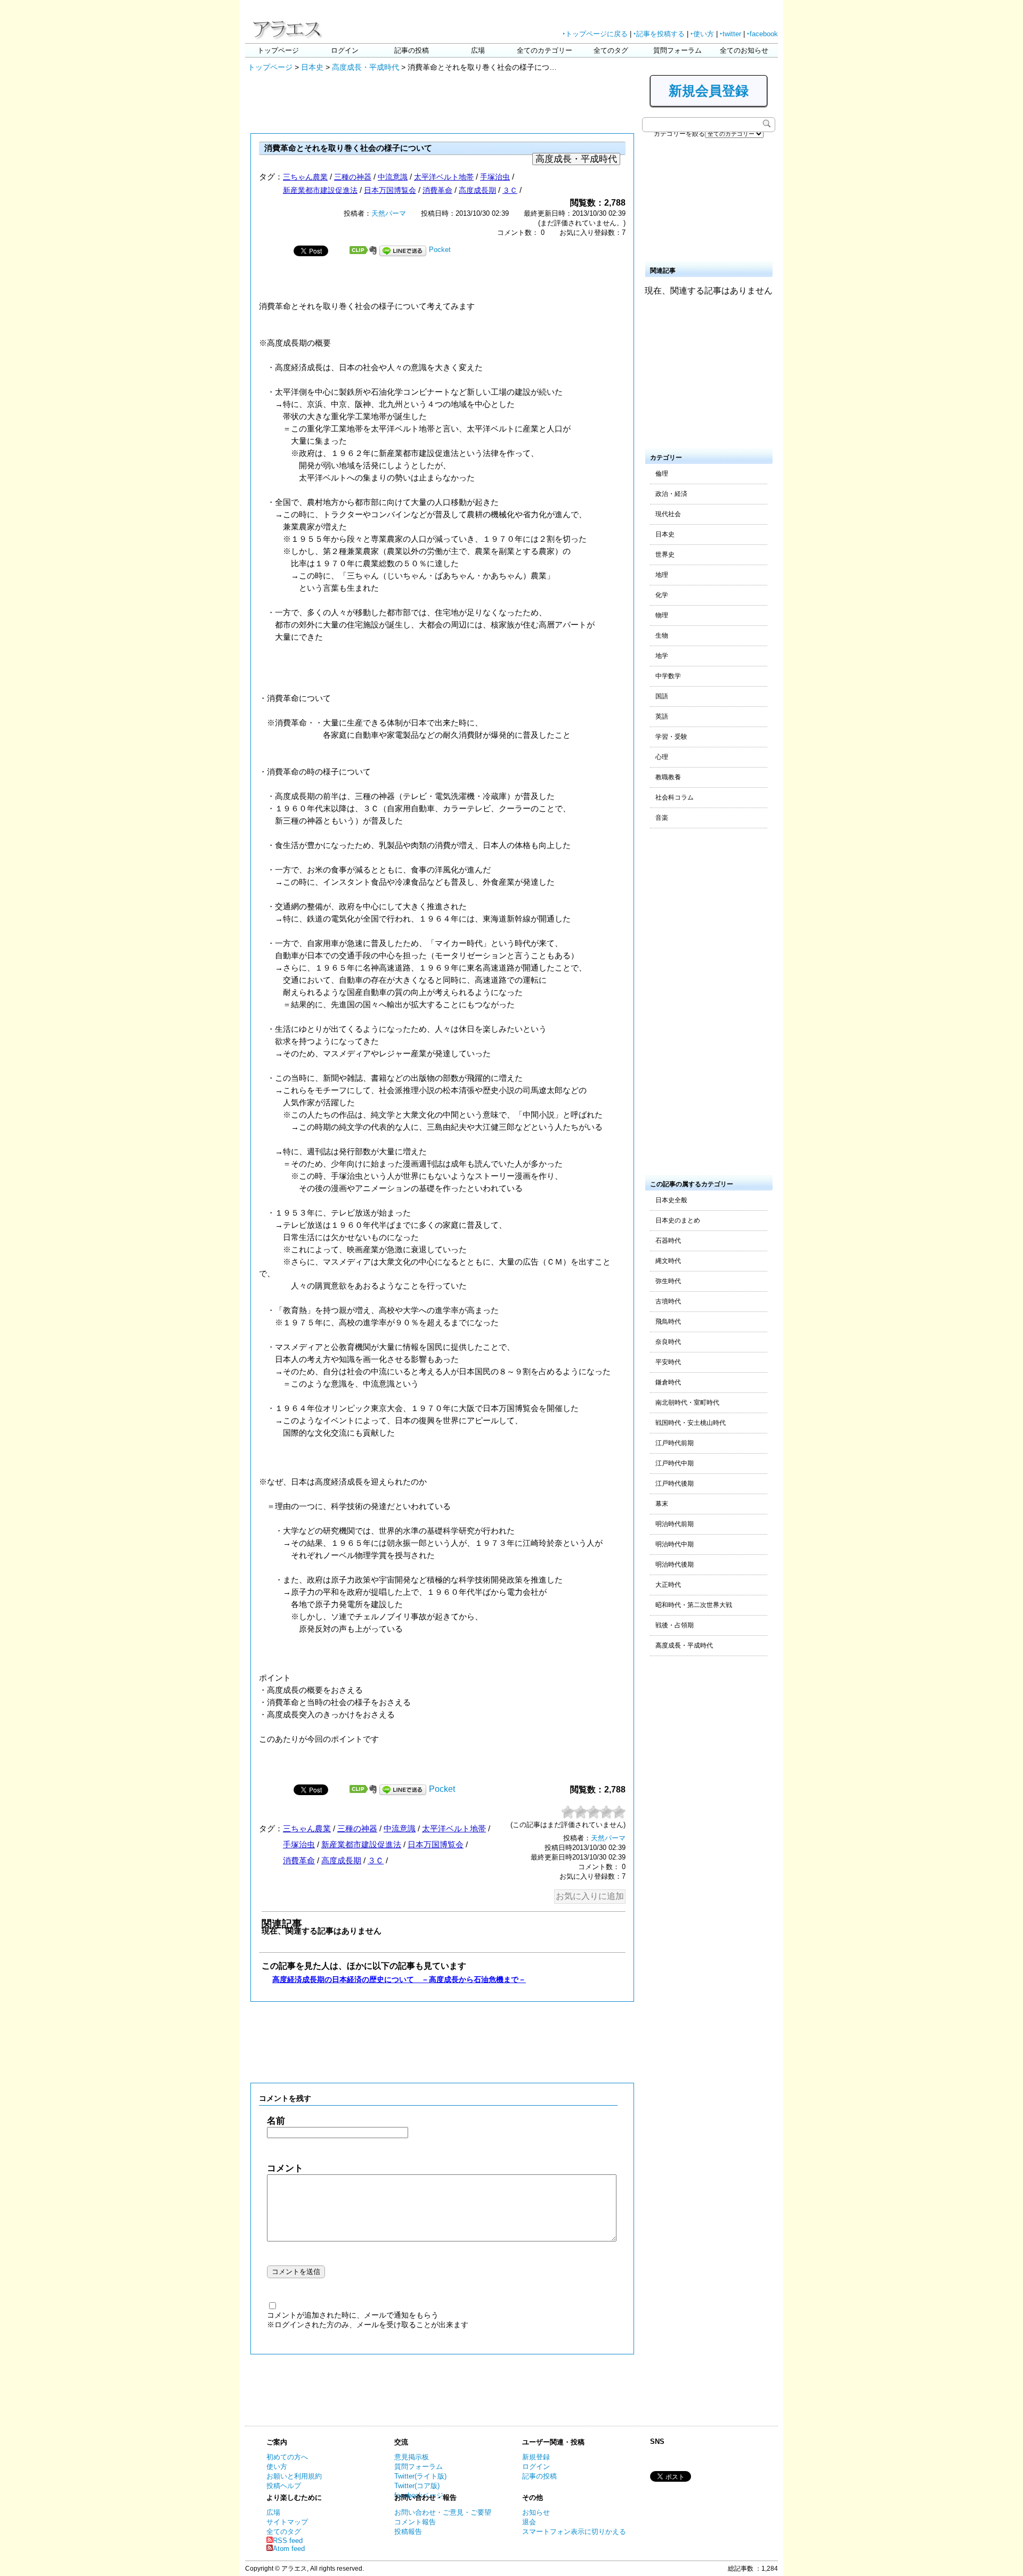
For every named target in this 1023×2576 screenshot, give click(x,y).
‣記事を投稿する (659, 34)
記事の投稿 (412, 50)
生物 (662, 635)
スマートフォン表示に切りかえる (574, 2532)
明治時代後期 (675, 1564)
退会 (529, 2522)
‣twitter (730, 34)
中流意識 (393, 177)
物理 (662, 615)
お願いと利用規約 (294, 2476)
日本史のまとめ (678, 1220)
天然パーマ (389, 213)
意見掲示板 (412, 2457)
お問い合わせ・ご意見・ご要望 (443, 2512)
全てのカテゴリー (545, 50)
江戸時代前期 (675, 1443)
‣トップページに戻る (595, 34)
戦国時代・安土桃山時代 (691, 1423)
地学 (662, 656)
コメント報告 (415, 2522)
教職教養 (668, 777)
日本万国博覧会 (390, 190)
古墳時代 (668, 1301)
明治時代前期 (675, 1524)
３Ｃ (510, 190)
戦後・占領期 (675, 1625)
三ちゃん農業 (305, 177)
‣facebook (762, 34)
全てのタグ (611, 50)
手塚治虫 (495, 177)
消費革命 (437, 190)
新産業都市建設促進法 (320, 190)
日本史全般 (671, 1200)
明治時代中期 (675, 1544)
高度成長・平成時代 (366, 67)
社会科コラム (675, 797)
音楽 (662, 818)
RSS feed (288, 2541)
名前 (276, 2121)
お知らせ (536, 2512)
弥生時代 (668, 1281)
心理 (662, 757)
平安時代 (668, 1362)
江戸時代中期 (675, 1463)
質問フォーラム (677, 50)
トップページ (278, 50)
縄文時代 (668, 1261)
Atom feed (289, 2549)
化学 (662, 595)
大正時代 (668, 1585)
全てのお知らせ (744, 50)
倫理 (662, 474)
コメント (285, 2168)
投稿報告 (408, 2532)
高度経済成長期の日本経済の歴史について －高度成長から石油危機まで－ (399, 1979)
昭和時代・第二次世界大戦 (694, 1605)
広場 (478, 50)
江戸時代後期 (675, 1483)
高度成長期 (477, 190)
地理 (662, 575)
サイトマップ (287, 2522)
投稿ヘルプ (284, 2486)
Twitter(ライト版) (420, 2476)
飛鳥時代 (668, 1322)
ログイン (345, 50)
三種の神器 (353, 177)
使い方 (277, 2467)
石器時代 (668, 1241)
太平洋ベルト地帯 (444, 177)
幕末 (662, 1504)
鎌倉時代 (668, 1382)
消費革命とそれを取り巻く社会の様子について (348, 148)
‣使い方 (702, 34)
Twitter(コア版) (417, 2486)
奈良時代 (668, 1342)
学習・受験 (671, 737)
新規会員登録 (709, 91)
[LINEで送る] (403, 250)
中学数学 (668, 676)
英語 (662, 716)
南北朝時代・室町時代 (687, 1403)
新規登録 (536, 2457)
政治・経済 (671, 494)
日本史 (312, 67)
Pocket (440, 250)
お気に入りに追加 (590, 1896)
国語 (662, 696)
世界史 (665, 555)
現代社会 (668, 514)
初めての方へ (287, 2457)
